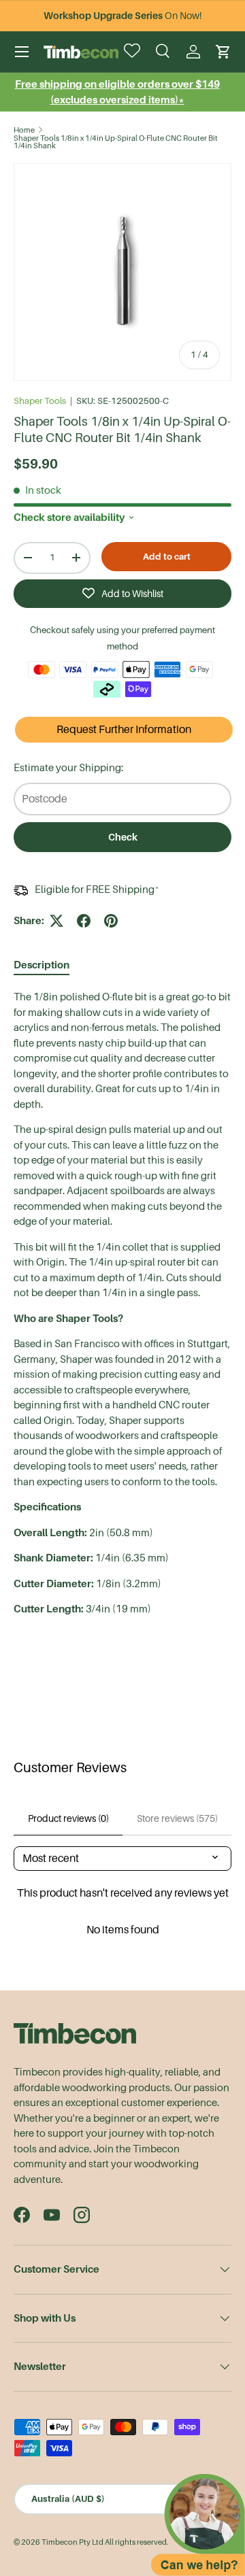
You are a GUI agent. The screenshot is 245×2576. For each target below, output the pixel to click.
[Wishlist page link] (133, 52)
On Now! (122, 16)
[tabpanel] (122, 1303)
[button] (223, 52)
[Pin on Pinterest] (111, 921)
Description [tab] (42, 965)
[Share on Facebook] (84, 921)
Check (123, 837)
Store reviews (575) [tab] (177, 1818)
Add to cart (167, 557)
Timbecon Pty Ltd (72, 2542)
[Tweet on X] (56, 921)
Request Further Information (124, 730)
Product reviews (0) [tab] (68, 1818)
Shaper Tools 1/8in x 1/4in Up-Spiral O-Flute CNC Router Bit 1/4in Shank (116, 142)
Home (24, 130)
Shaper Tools (40, 401)
